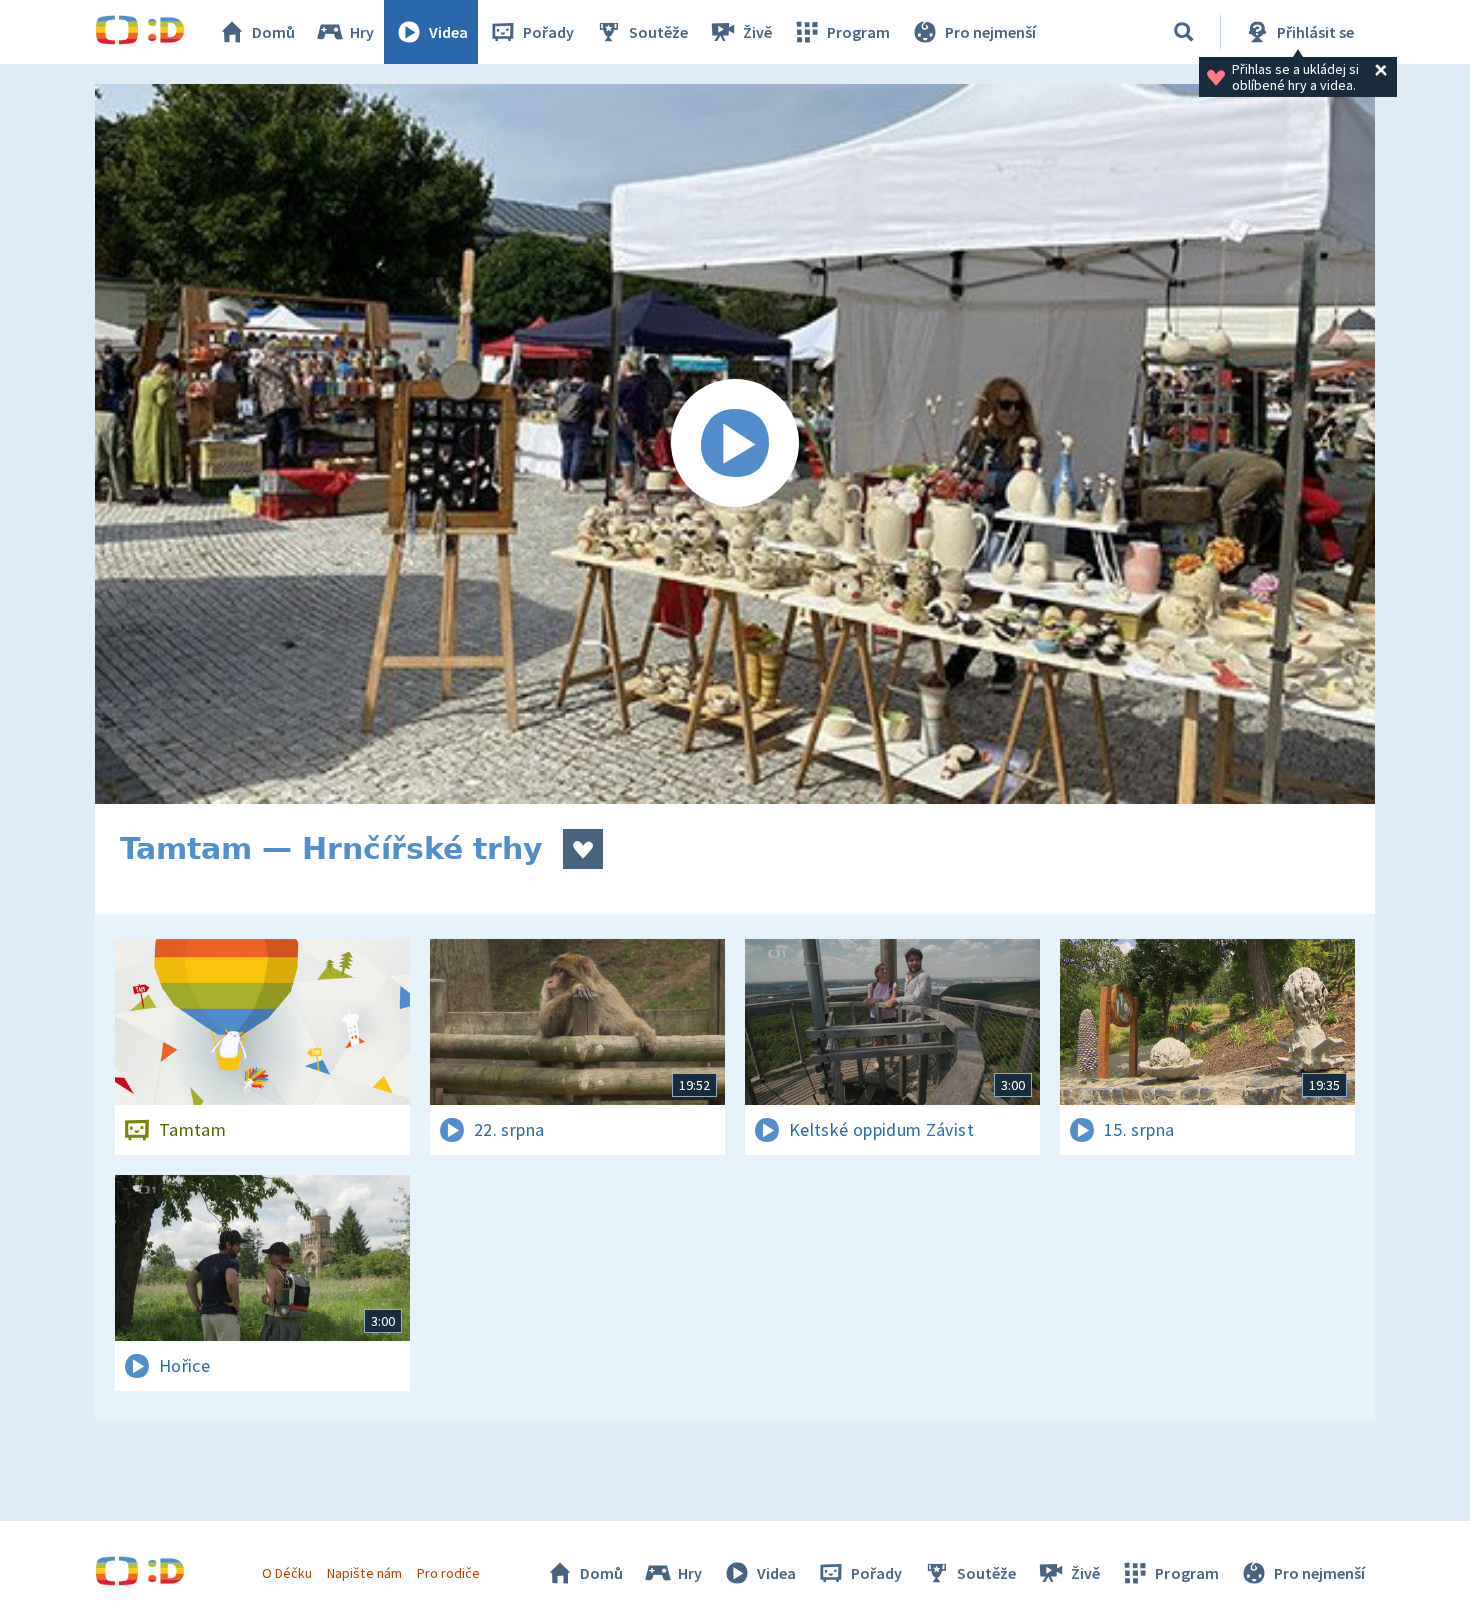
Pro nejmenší (990, 32)
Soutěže (658, 32)
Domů (273, 32)
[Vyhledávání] (1184, 32)
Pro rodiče (448, 1573)
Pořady (548, 32)
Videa (448, 32)
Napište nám (364, 1573)
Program (858, 32)
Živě (757, 32)
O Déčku (287, 1573)
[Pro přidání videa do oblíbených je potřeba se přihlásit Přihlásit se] (583, 849)
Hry (362, 32)
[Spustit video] (735, 444)
